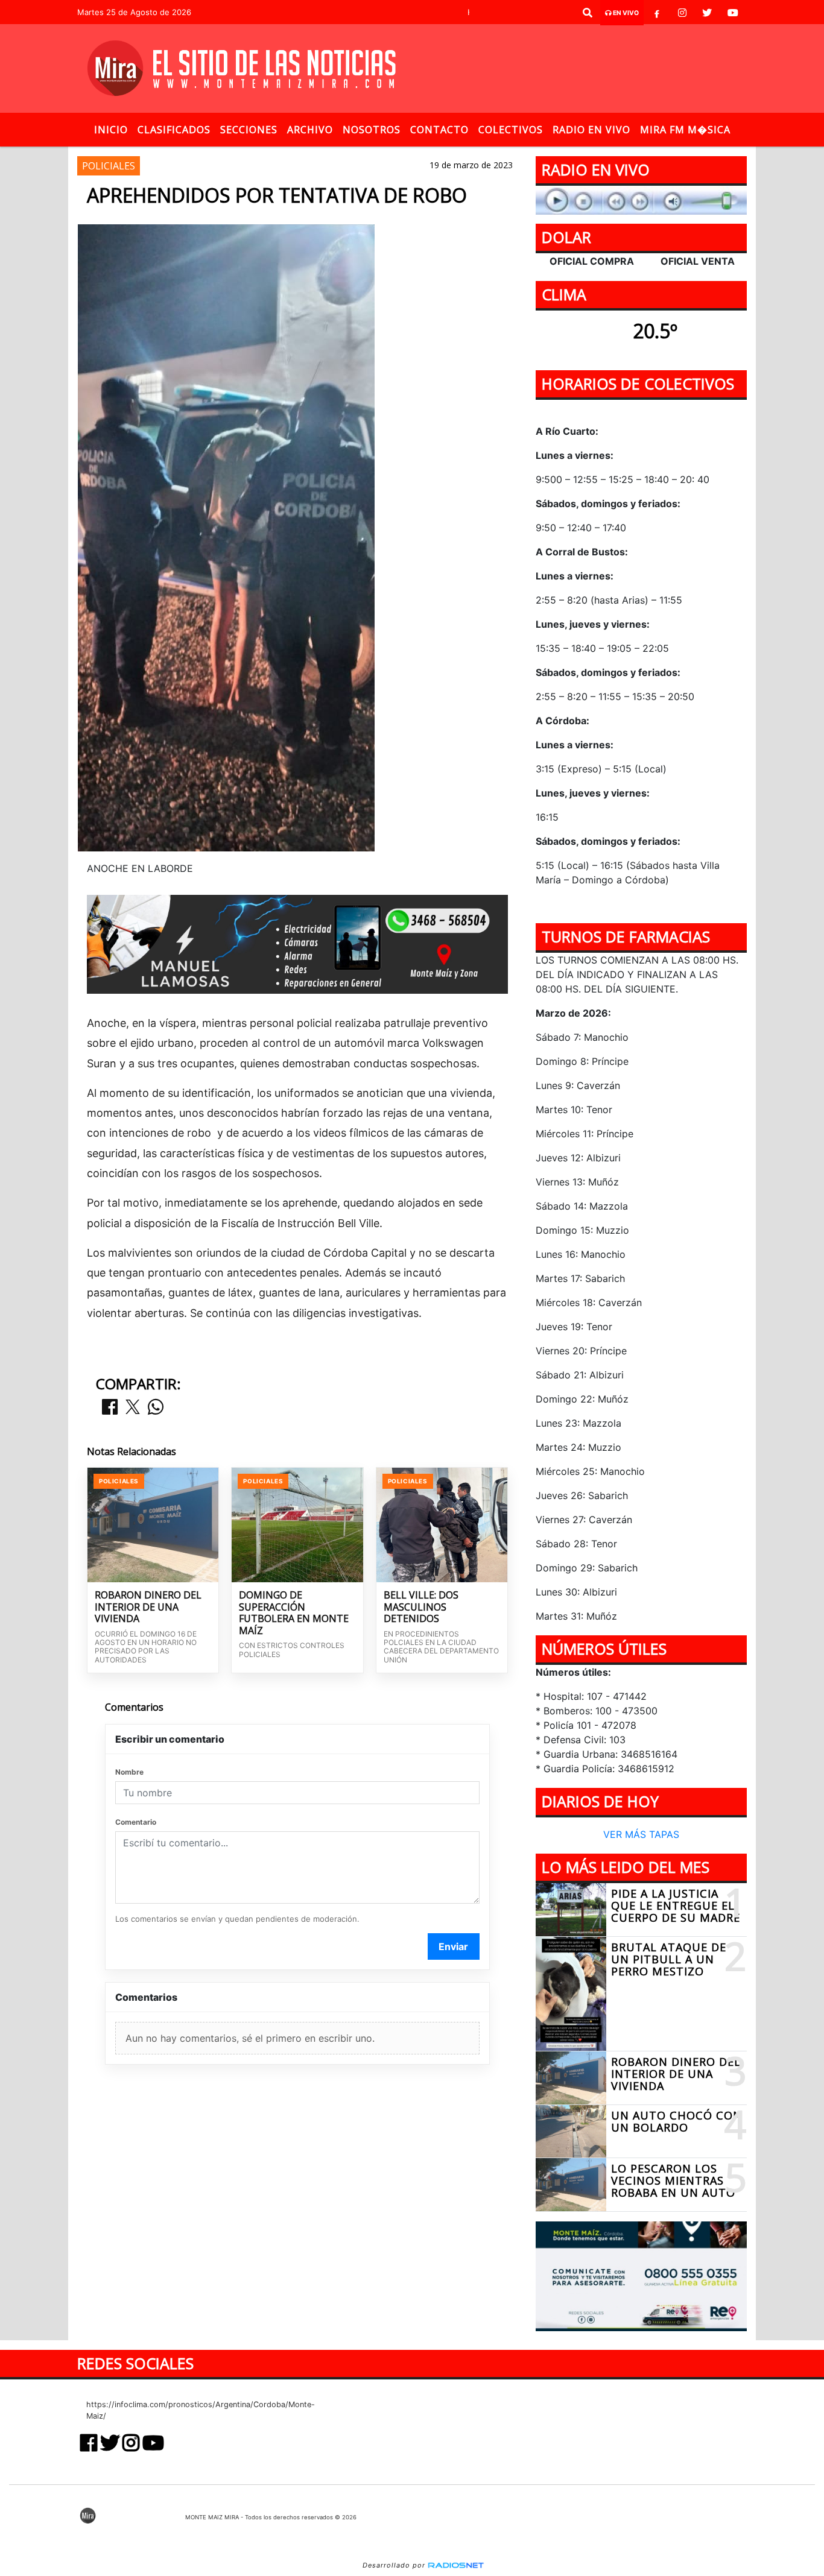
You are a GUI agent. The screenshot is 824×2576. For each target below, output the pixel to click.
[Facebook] (657, 13)
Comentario (136, 1822)
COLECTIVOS (511, 130)
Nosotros (372, 130)
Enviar (453, 1946)
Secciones (249, 130)
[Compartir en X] (133, 1408)
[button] (588, 13)
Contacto (439, 130)
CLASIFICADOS (174, 130)
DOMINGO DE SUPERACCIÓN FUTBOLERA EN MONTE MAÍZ (294, 1613)
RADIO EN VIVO (591, 130)
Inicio (111, 130)
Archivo (310, 130)
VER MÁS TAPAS (641, 1835)
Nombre (129, 1772)
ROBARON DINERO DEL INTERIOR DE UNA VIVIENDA (148, 1607)
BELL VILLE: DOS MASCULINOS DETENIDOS (421, 1607)
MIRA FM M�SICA (685, 130)
